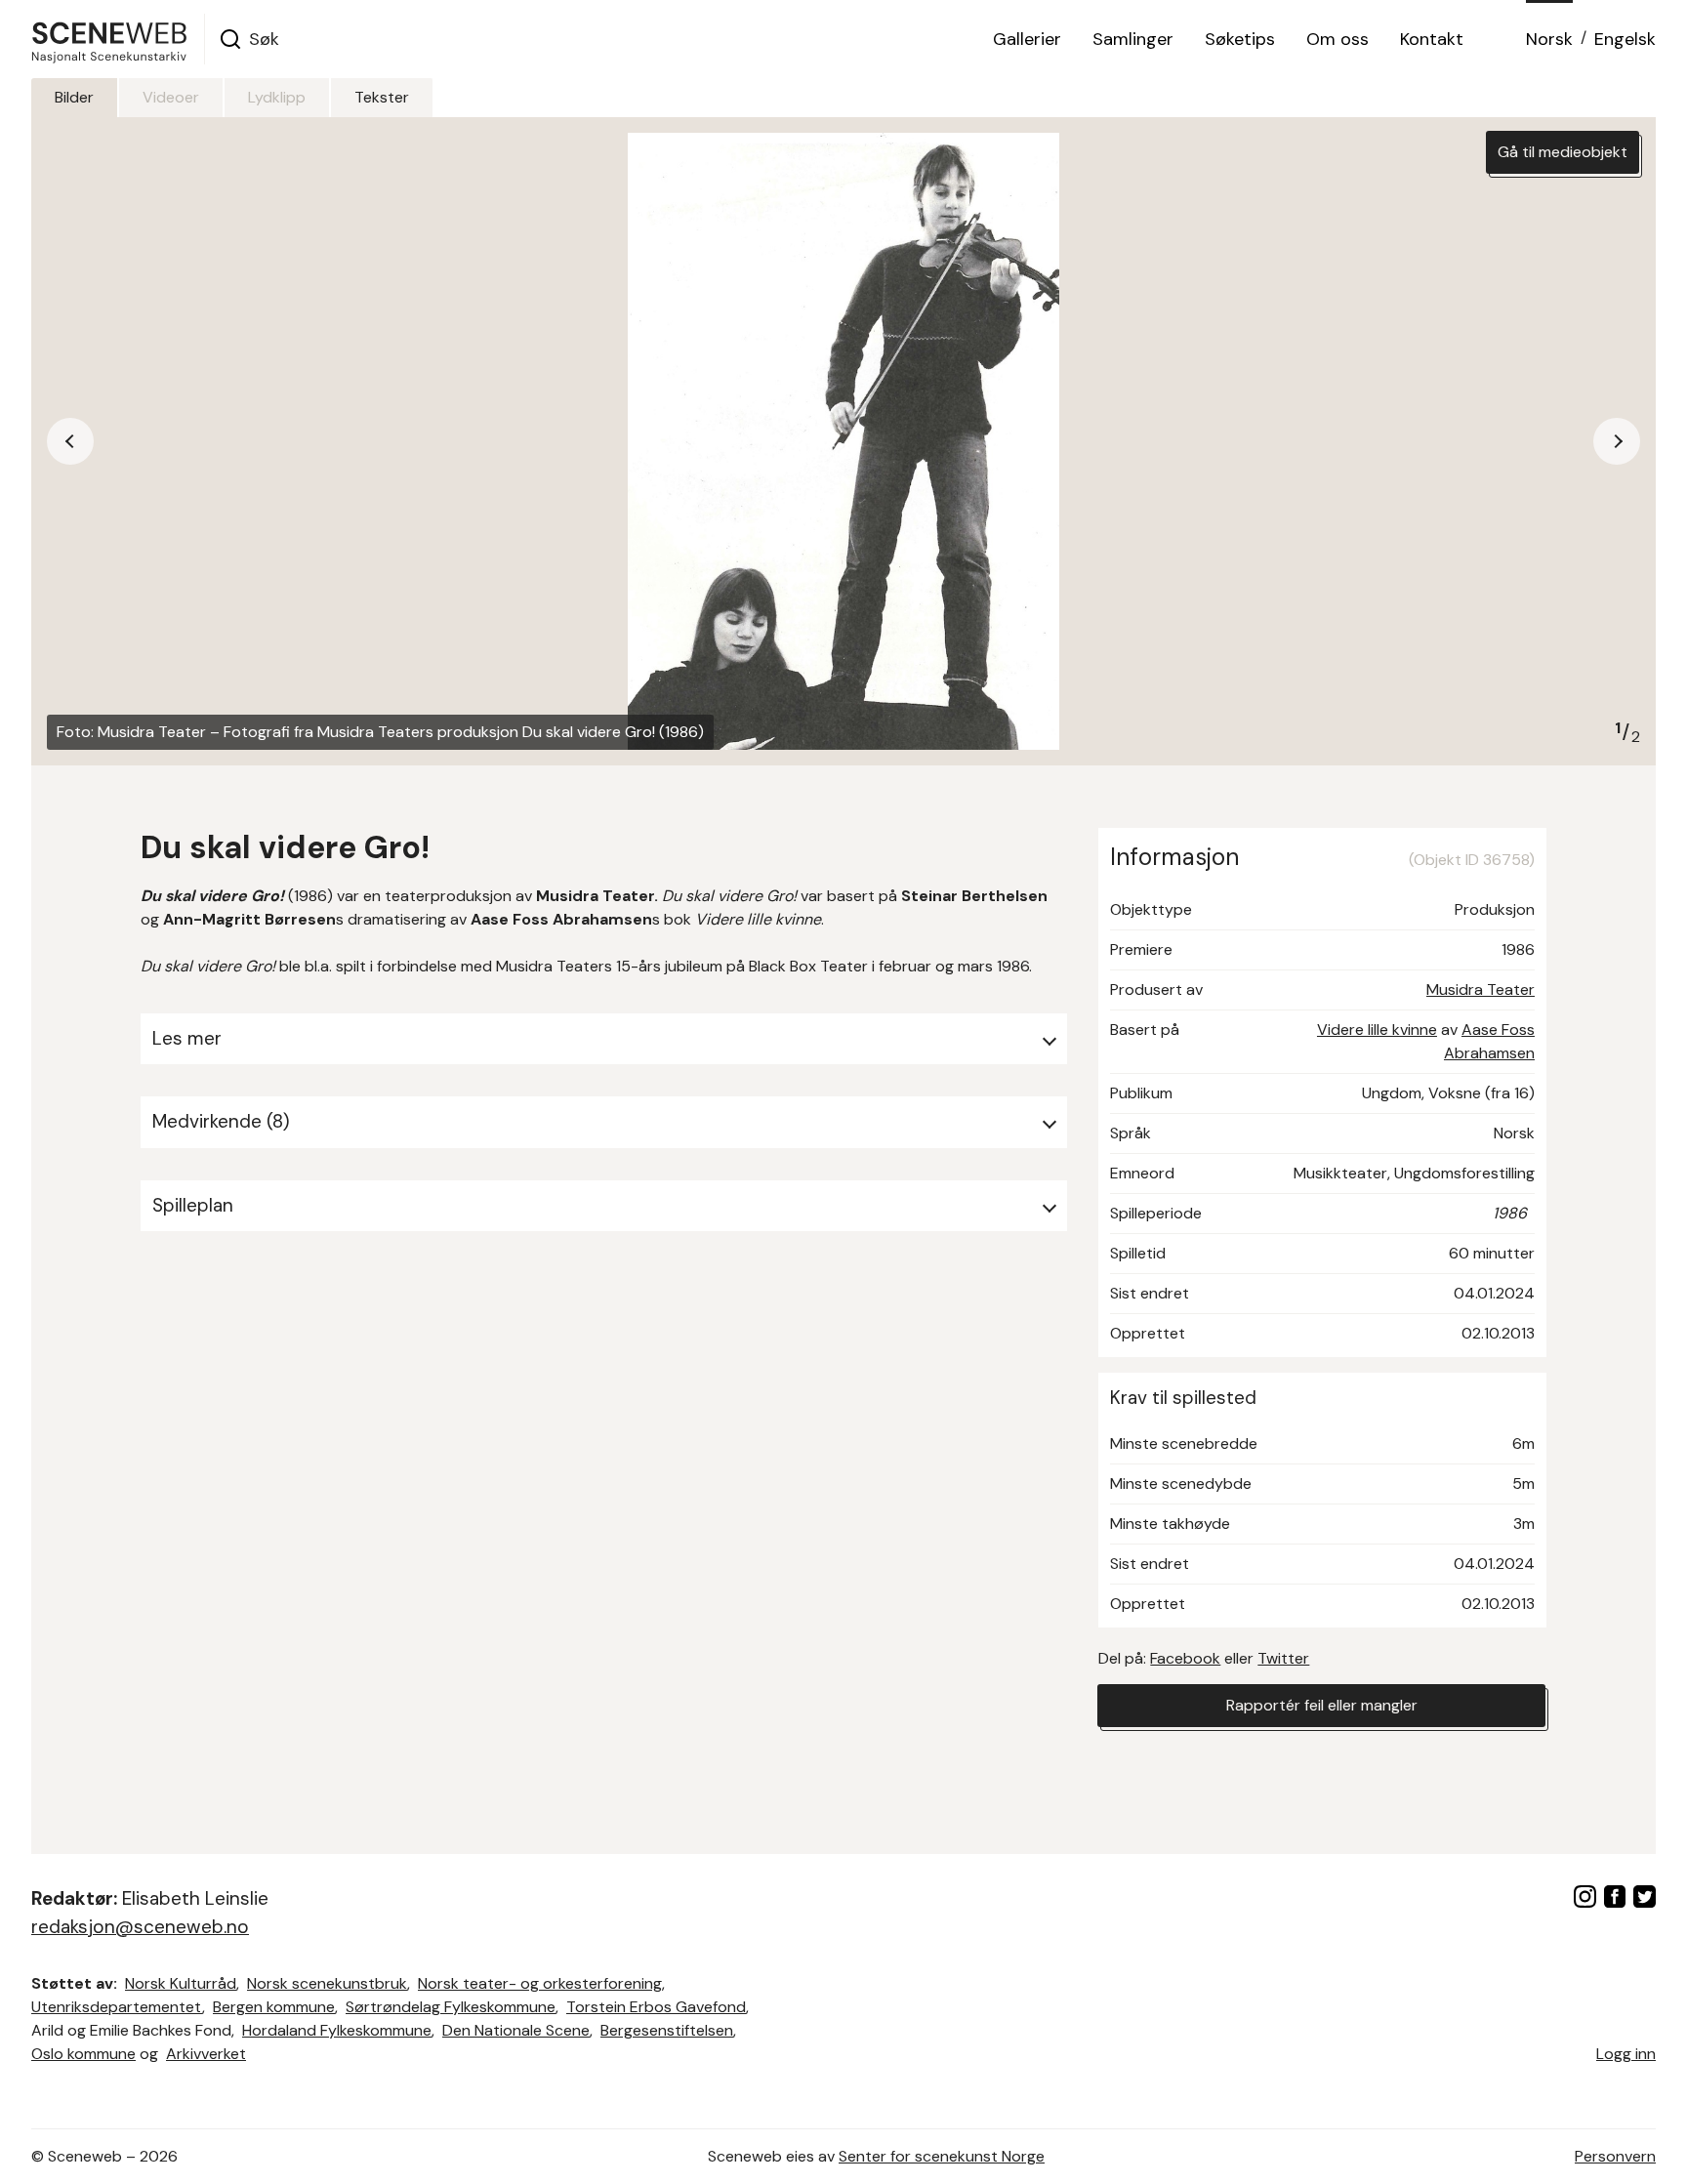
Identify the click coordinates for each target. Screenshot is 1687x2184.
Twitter (1283, 1658)
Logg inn (1626, 2054)
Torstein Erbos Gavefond (656, 2007)
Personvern (1615, 2156)
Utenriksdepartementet (117, 2007)
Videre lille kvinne (1377, 1030)
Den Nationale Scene (516, 2030)
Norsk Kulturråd (181, 1983)
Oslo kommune (83, 2054)
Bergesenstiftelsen (667, 2030)
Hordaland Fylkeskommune (337, 2030)
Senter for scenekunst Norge (942, 2156)
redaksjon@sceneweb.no (140, 1927)
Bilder (74, 97)
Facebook (1185, 1658)
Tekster (382, 97)
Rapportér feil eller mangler (1322, 1705)
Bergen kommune (274, 2007)
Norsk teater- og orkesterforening (540, 1983)
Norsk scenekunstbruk (327, 1983)
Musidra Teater (1481, 989)
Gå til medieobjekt (1563, 152)
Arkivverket (206, 2054)
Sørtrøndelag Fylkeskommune (451, 2007)
